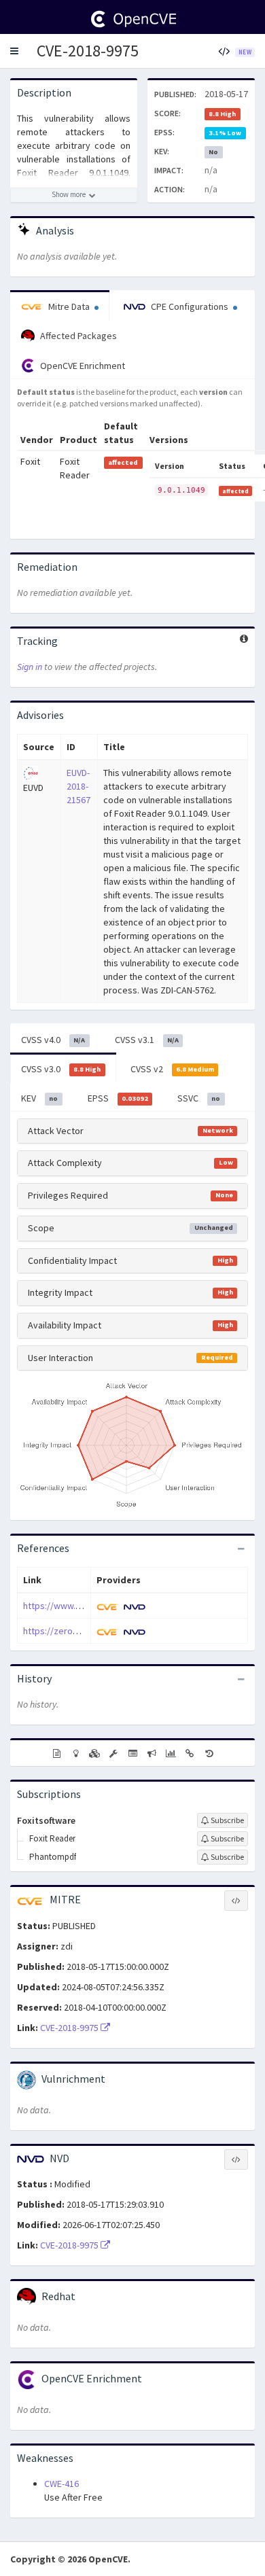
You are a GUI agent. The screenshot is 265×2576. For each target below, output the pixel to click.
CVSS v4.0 (53, 1040)
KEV (39, 1098)
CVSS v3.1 (147, 1040)
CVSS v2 (172, 1069)
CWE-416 (61, 2484)
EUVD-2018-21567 (78, 786)
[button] (14, 51)
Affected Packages (77, 336)
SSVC (199, 1098)
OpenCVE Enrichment (82, 366)
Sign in (30, 667)
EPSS (118, 1098)
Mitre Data (69, 306)
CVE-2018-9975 (88, 51)
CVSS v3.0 (61, 1069)
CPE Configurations (190, 306)
